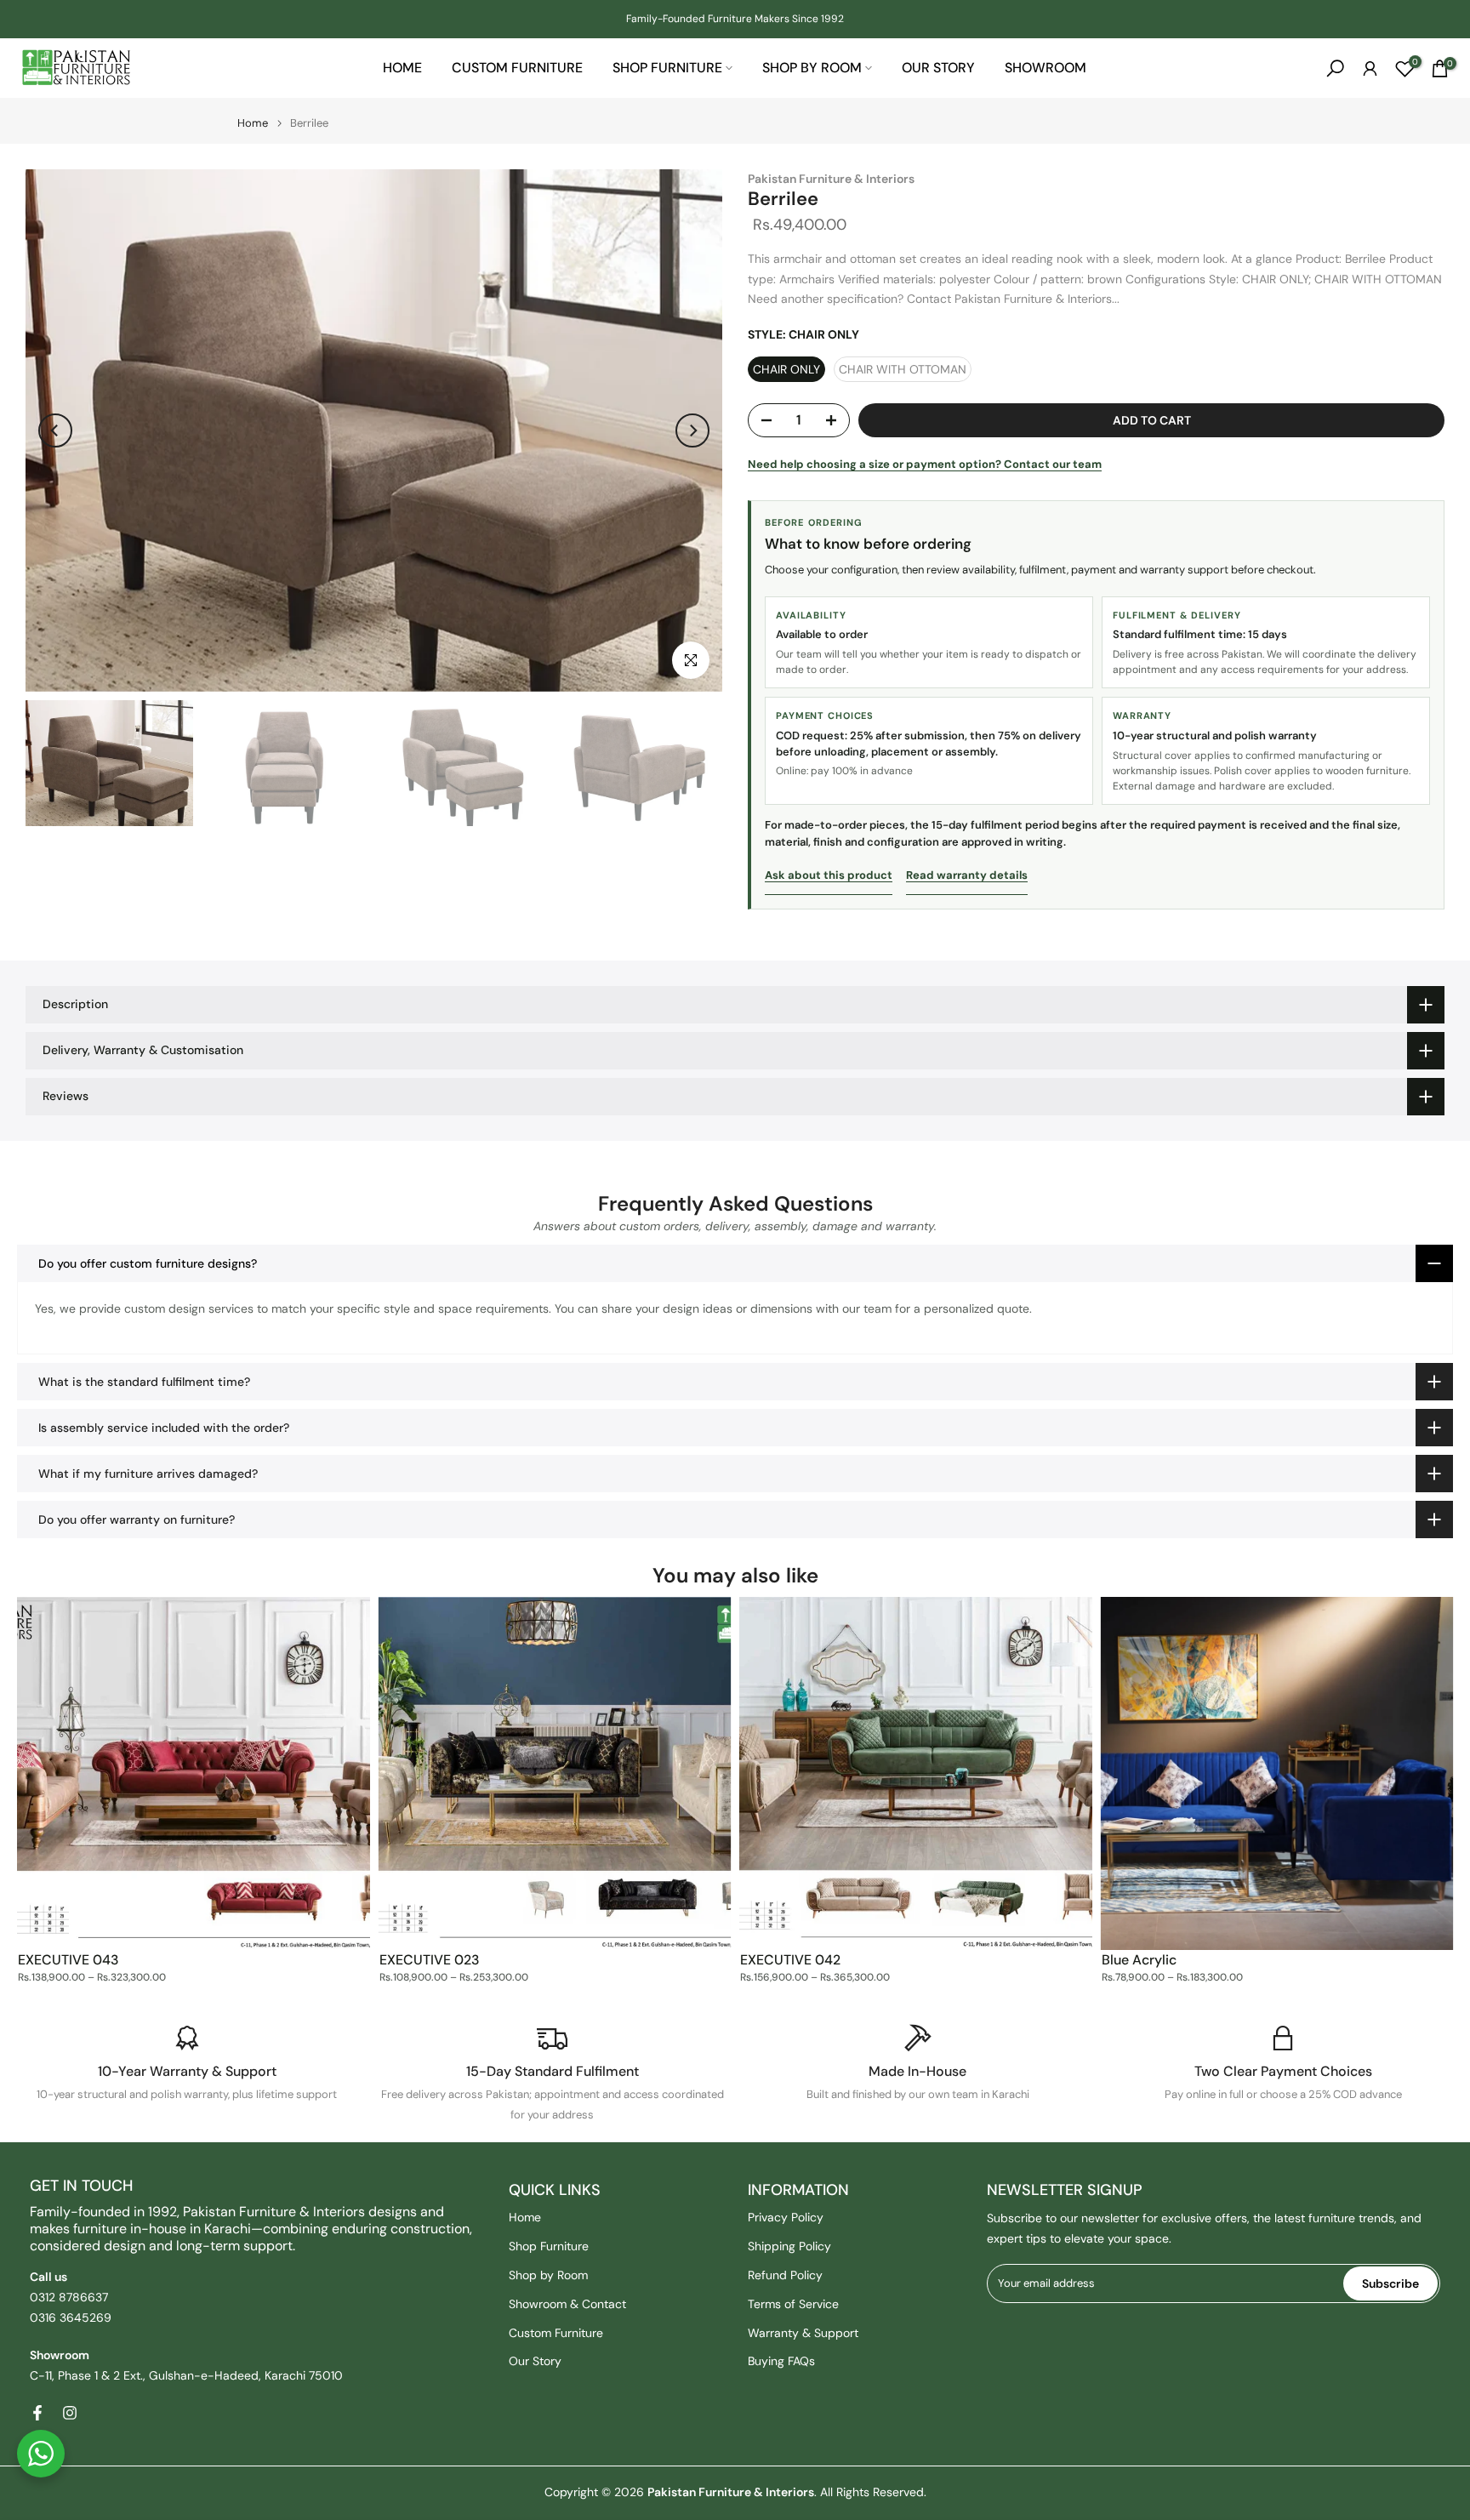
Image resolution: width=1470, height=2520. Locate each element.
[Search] (1335, 68)
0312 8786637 (69, 2297)
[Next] (692, 430)
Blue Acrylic (1139, 1960)
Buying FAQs (781, 2361)
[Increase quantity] (836, 421)
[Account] (1370, 68)
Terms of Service (793, 2304)
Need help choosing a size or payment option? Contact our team (925, 464)
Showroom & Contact (567, 2304)
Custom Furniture (517, 68)
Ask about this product (829, 875)
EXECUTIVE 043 (68, 1960)
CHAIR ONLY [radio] (786, 369)
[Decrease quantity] (761, 421)
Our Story (938, 68)
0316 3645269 (71, 2318)
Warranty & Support (803, 2333)
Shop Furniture (667, 68)
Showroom (1046, 68)
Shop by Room (548, 2275)
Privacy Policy (786, 2217)
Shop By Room (812, 68)
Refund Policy (785, 2275)
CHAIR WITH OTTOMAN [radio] (903, 369)
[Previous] (55, 430)
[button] (735, 1263)
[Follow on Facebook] (37, 2413)
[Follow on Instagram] (70, 2413)
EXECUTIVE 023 (430, 1960)
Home (402, 68)
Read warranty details (967, 875)
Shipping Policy (789, 2246)
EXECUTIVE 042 (790, 1960)
